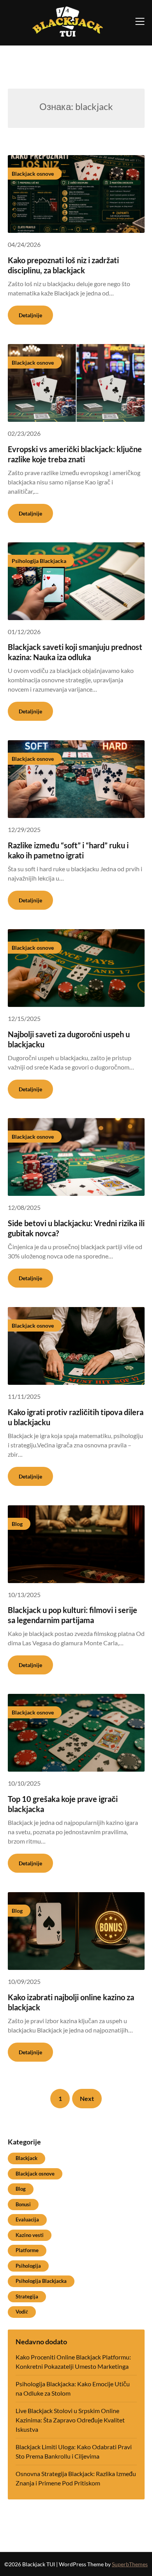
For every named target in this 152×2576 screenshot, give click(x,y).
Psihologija (28, 2266)
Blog (21, 2189)
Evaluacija (27, 2219)
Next (87, 2098)
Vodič (22, 2312)
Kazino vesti (30, 2235)
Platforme (27, 2250)
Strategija (27, 2296)
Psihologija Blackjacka (41, 2281)
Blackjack (27, 2158)
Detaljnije (30, 315)
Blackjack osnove (35, 2174)
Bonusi (23, 2204)
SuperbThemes (130, 2564)
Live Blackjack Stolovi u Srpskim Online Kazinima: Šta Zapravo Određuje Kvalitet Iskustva (70, 2420)
